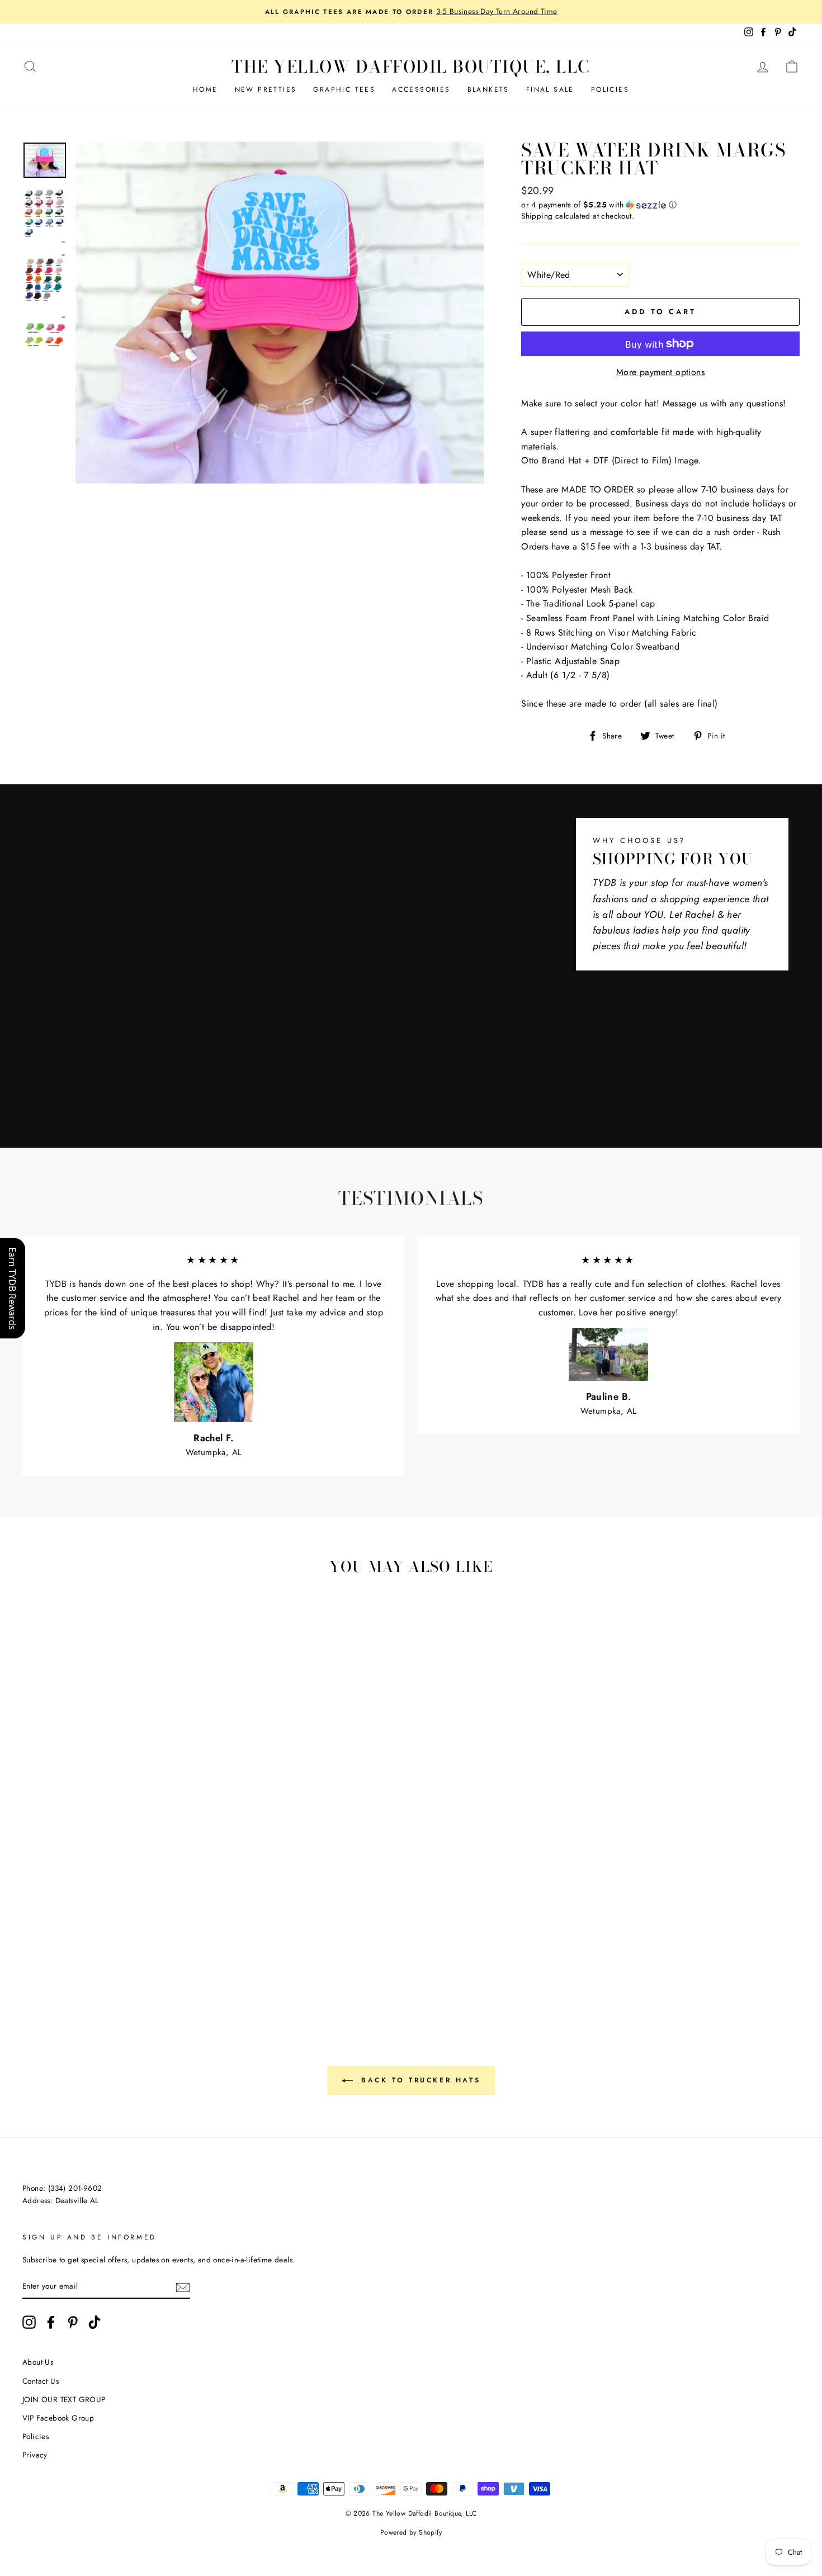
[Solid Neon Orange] (168, 1972)
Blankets (488, 89)
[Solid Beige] (108, 1946)
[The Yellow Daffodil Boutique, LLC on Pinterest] (73, 2322)
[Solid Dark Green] (77, 1959)
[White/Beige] (62, 1933)
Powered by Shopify (411, 2532)
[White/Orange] (153, 1933)
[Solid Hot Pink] (198, 1946)
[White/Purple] (93, 1946)
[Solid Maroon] (168, 1946)
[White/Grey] (47, 1933)
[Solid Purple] (168, 1959)
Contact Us (41, 2381)
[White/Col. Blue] (62, 1946)
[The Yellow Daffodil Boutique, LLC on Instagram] (29, 2322)
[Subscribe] (183, 2286)
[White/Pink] (123, 1933)
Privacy (35, 2455)
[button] (660, 205)
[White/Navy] (77, 1946)
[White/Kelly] (183, 1933)
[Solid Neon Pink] (108, 1972)
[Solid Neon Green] (77, 1972)
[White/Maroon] (93, 1933)
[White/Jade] (32, 1946)
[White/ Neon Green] (62, 1972)
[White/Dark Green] (198, 1933)
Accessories (421, 89)
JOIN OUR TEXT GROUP (64, 2399)
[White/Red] (108, 1933)
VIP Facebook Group (58, 2418)
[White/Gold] (168, 1933)
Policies (610, 89)
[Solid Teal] (153, 1959)
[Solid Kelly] (93, 1959)
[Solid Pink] (32, 1959)
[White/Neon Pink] (93, 1972)
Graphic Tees (344, 89)
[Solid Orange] (47, 1959)
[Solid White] (153, 1946)
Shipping (537, 216)
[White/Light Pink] (138, 1933)
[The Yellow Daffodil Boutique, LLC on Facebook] (51, 2322)
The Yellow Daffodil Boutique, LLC (411, 67)
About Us (38, 2362)
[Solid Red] (183, 1946)
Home (206, 89)
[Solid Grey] (198, 1959)
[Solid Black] (183, 1959)
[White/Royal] (47, 1946)
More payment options (660, 372)
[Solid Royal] (123, 1959)
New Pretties (266, 89)
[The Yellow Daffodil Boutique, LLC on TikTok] (95, 2322)
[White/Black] (32, 1933)
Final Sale (550, 89)
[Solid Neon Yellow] (138, 1972)
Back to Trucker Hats (419, 2080)
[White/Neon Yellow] (123, 1972)
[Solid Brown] (138, 1946)
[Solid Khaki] (123, 1946)
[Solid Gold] (62, 1959)
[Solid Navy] (108, 1959)
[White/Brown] (77, 1933)
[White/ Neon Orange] (153, 1972)
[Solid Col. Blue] (138, 1959)
